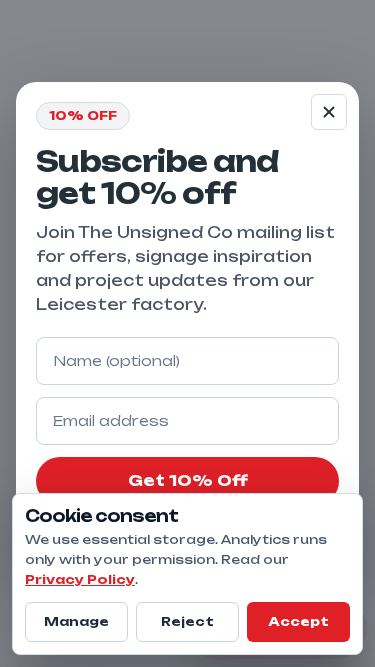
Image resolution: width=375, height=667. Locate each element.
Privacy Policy (80, 579)
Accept (298, 621)
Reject (187, 621)
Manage (76, 621)
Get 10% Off (188, 480)
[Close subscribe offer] (329, 112)
